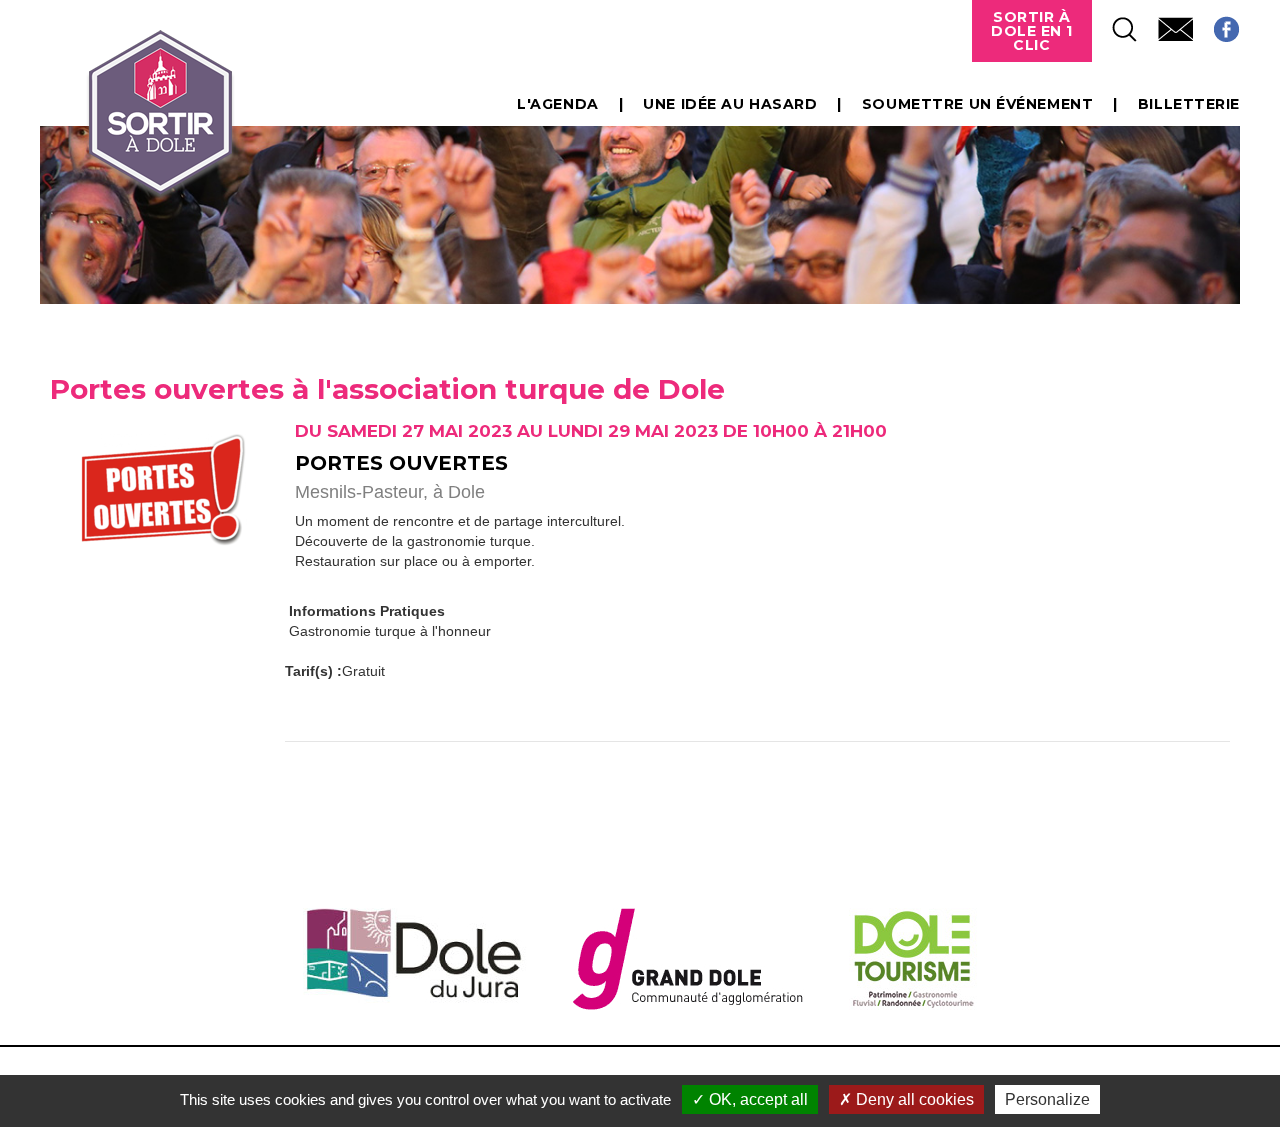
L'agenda (557, 104)
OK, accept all (756, 1099)
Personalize (1047, 1099)
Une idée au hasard (730, 104)
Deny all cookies (913, 1099)
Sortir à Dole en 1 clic (1032, 31)
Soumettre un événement (977, 104)
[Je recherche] (1115, 23)
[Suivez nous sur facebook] (1216, 23)
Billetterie (1189, 104)
